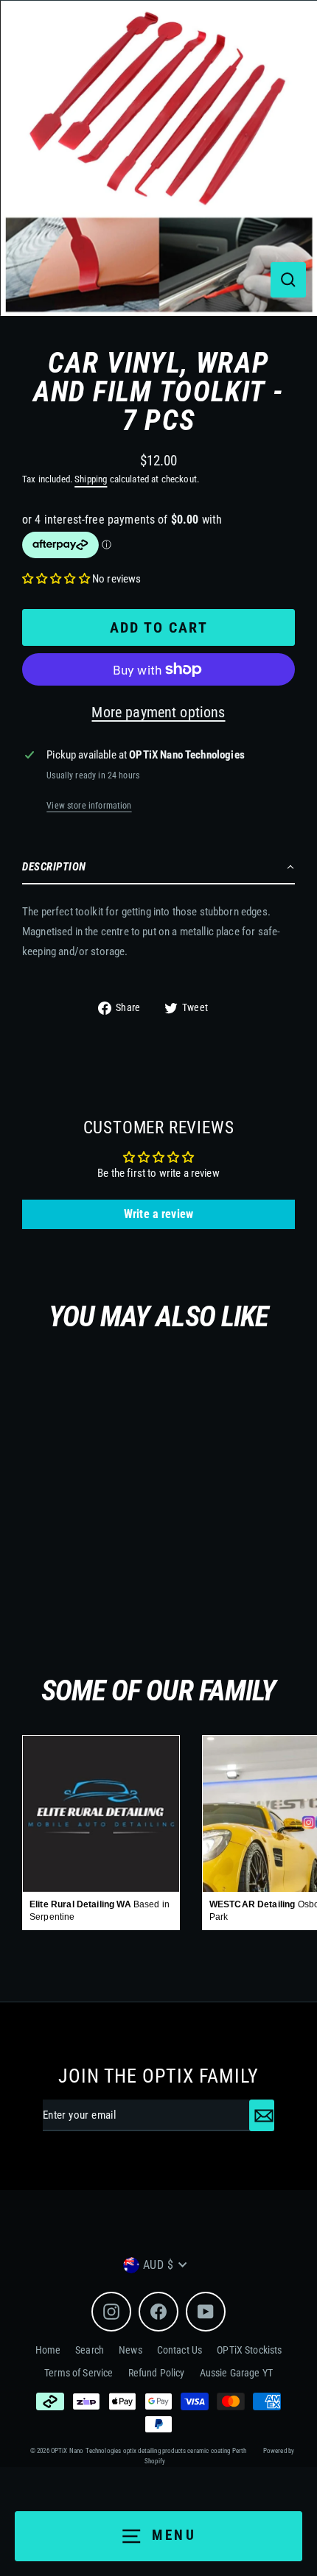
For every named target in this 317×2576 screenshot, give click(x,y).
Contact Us (180, 2350)
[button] (56, 579)
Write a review (158, 1214)
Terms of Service (79, 2373)
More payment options (158, 712)
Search (90, 2350)
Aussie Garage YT (236, 2373)
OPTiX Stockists (249, 2350)
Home (48, 2350)
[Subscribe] (262, 2116)
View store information (89, 806)
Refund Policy (157, 2373)
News (130, 2350)
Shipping (91, 479)
